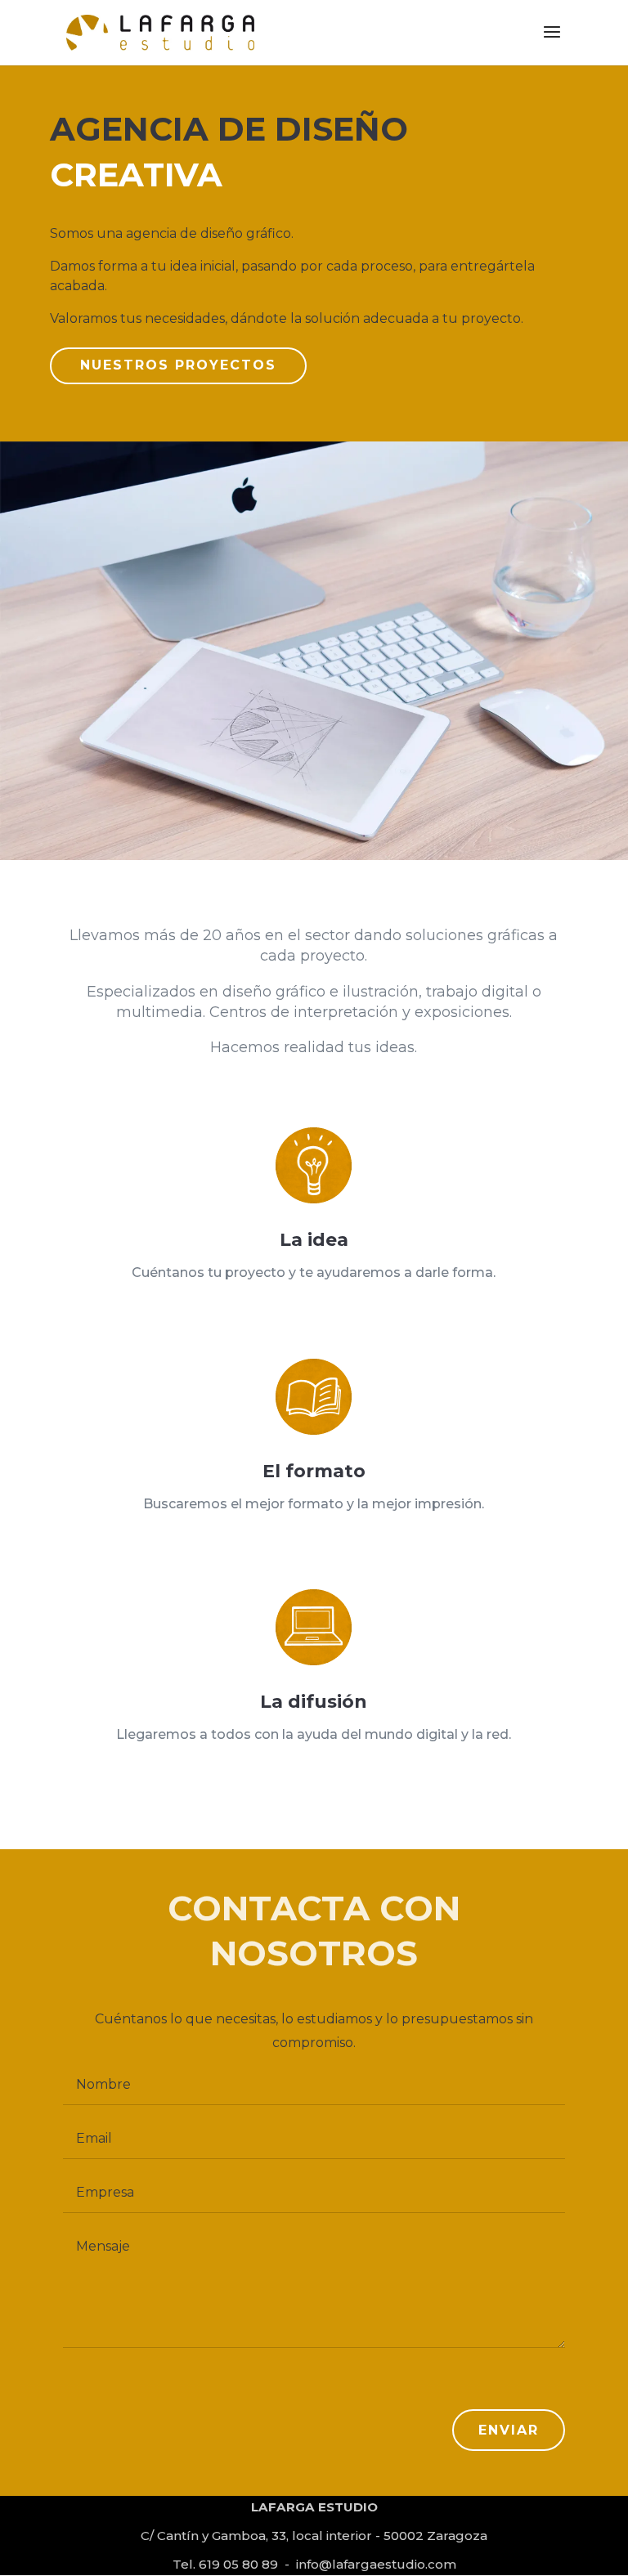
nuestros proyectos (178, 365)
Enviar (509, 2430)
